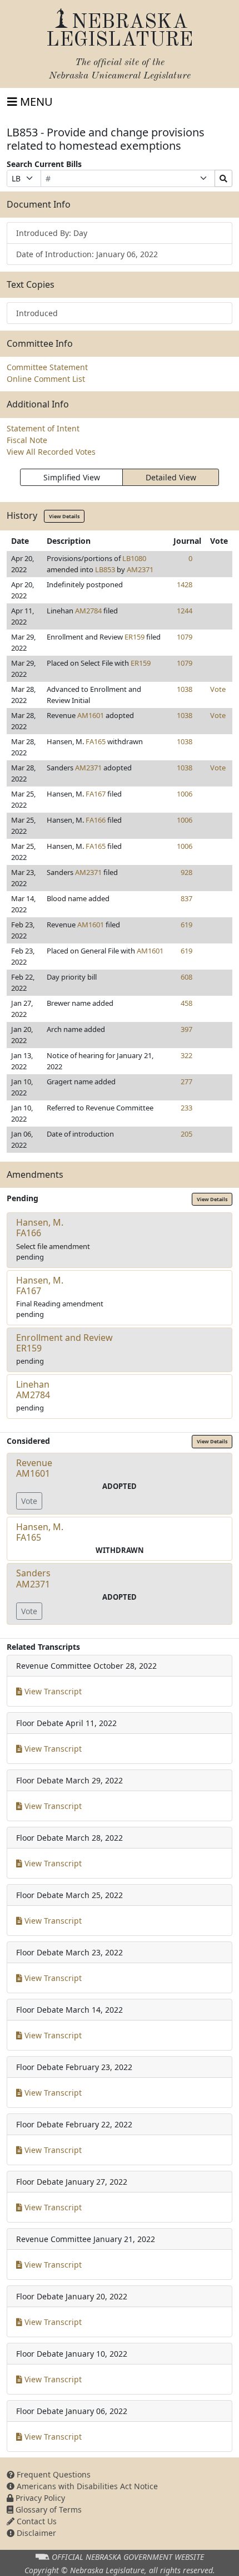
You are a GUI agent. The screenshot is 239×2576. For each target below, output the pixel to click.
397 (186, 1029)
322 (186, 1055)
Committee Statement (47, 367)
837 (186, 898)
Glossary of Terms (48, 2509)
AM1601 (91, 715)
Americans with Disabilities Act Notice (86, 2486)
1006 (185, 794)
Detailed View (171, 477)
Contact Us (36, 2521)
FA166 (96, 820)
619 (186, 925)
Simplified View (72, 477)
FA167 (96, 794)
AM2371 (140, 569)
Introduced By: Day (52, 233)
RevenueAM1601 (34, 1468)
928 (186, 872)
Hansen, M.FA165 (40, 1532)
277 (186, 1081)
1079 (185, 637)
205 (186, 1134)
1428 (185, 584)
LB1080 (134, 558)
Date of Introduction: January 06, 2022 (87, 254)
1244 (185, 611)
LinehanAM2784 (33, 1390)
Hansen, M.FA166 (40, 1228)
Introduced (37, 313)
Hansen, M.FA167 (40, 1285)
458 (186, 1003)
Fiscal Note (27, 440)
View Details (64, 516)
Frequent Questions (53, 2474)
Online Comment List (46, 379)
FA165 (96, 741)
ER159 (135, 637)
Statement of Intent (43, 428)
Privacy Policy (39, 2498)
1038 (185, 689)
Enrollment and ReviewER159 (64, 1343)
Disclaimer (35, 2533)
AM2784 (88, 611)
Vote (218, 689)
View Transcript (52, 1691)
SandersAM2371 (33, 1578)
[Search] (223, 178)
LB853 (105, 569)
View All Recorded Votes (51, 452)
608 (186, 977)
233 (186, 1108)
